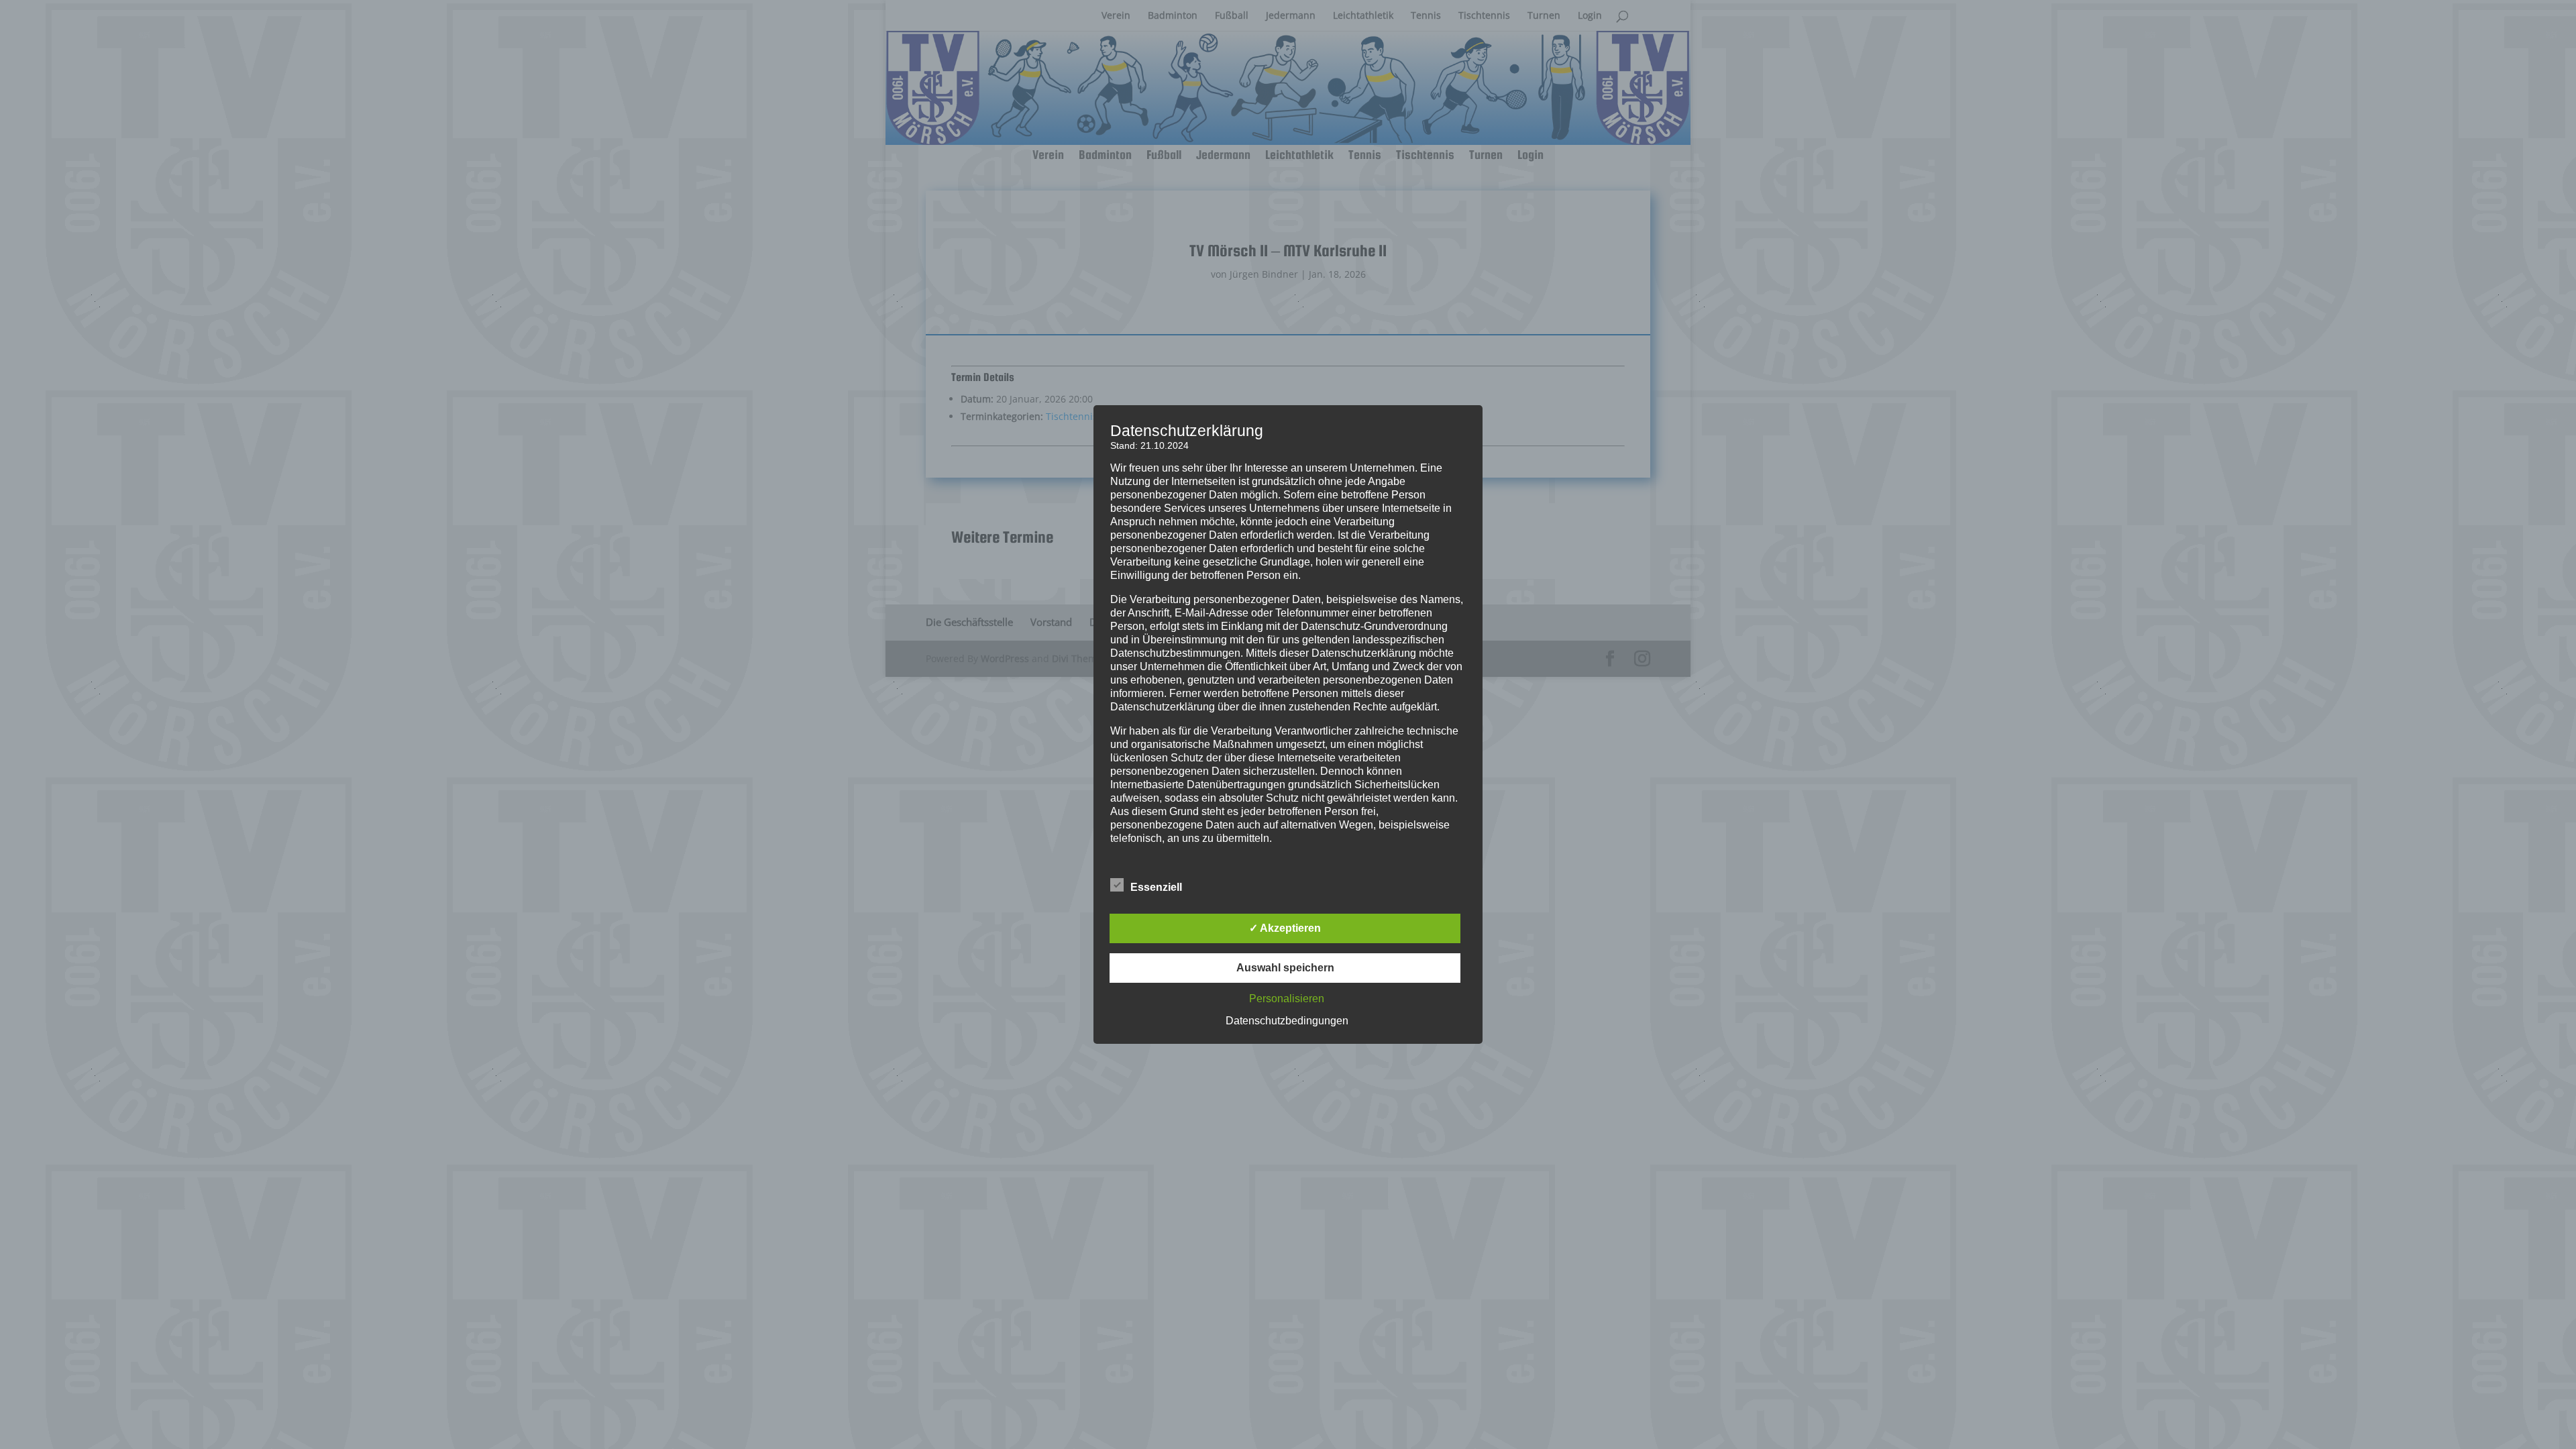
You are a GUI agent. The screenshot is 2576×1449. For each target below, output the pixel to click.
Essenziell (1156, 887)
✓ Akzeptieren (1285, 928)
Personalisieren (1287, 999)
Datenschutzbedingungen (1287, 1021)
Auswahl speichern (1285, 968)
